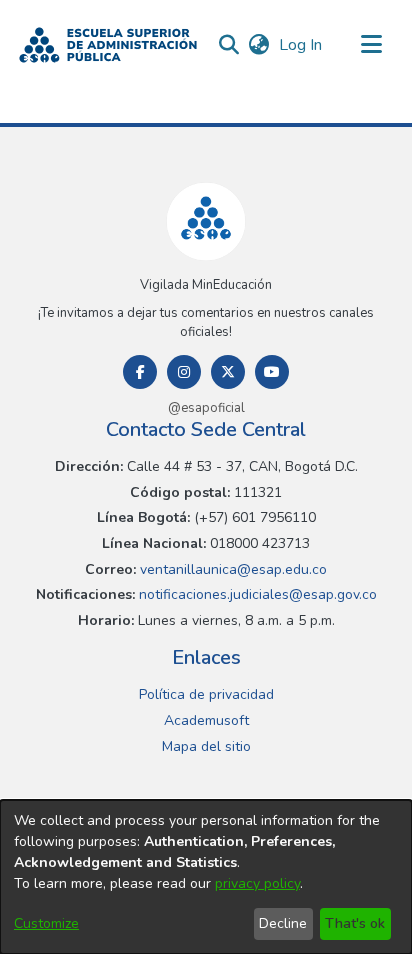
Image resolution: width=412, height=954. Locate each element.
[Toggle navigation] (372, 45)
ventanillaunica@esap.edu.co (231, 569)
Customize (46, 923)
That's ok (355, 923)
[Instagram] (184, 372)
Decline (283, 923)
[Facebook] (140, 372)
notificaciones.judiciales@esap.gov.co (256, 594)
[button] (108, 45)
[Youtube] (272, 372)
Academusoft (206, 720)
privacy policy (257, 883)
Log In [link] (301, 45)
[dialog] (206, 877)
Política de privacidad (206, 694)
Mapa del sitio (206, 746)
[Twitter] (228, 372)
